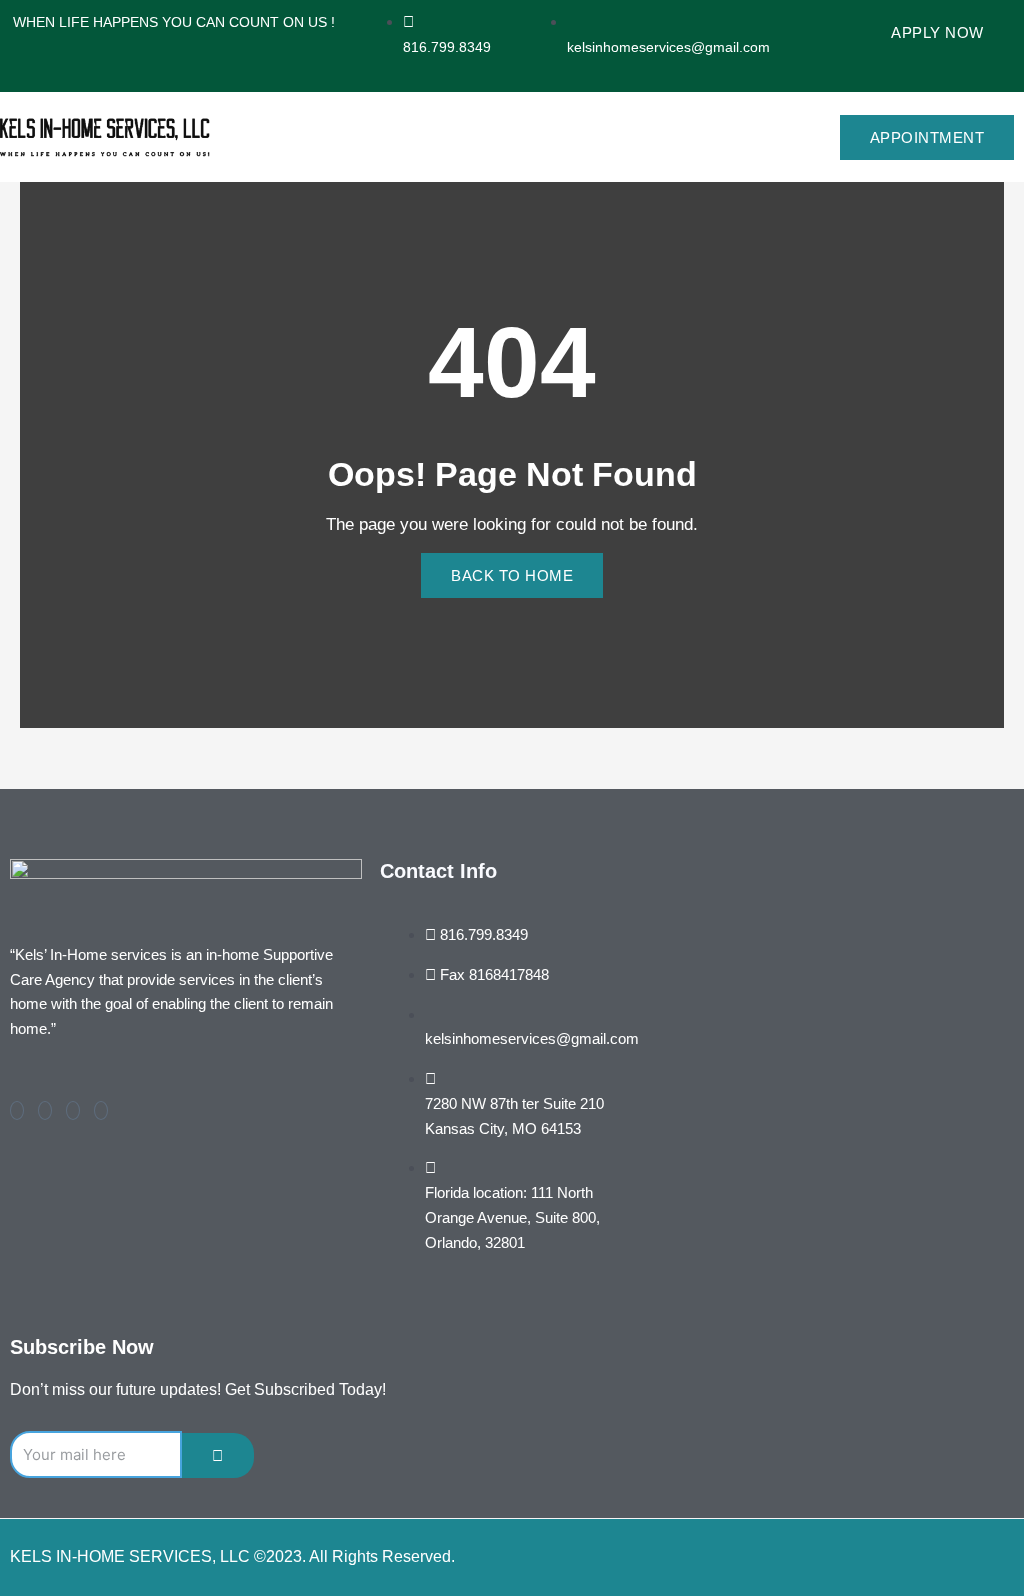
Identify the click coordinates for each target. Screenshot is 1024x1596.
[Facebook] (17, 1110)
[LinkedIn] (73, 1110)
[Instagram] (101, 1110)
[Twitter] (45, 1110)
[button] (740, 137)
